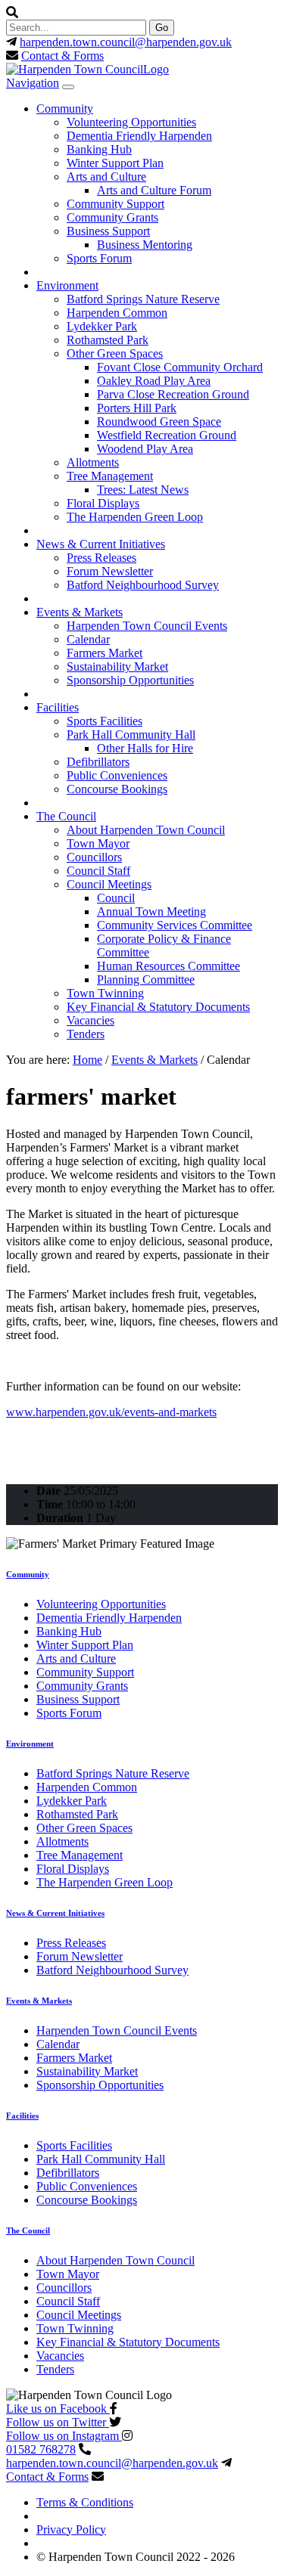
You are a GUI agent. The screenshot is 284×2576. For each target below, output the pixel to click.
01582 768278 (41, 2449)
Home (87, 1060)
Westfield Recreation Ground (167, 435)
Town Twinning (105, 993)
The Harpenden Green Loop (135, 517)
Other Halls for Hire (145, 748)
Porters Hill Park (137, 408)
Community (65, 108)
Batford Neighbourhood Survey (143, 585)
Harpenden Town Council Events (147, 626)
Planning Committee (146, 980)
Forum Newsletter (110, 571)
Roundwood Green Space (159, 422)
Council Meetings (109, 884)
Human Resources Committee (169, 966)
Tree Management (110, 476)
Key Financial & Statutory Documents (158, 1007)
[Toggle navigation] (68, 87)
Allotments (93, 462)
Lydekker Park (102, 326)
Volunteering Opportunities (131, 122)
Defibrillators (98, 762)
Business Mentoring (145, 245)
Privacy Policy (71, 2530)
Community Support (115, 204)
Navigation (33, 83)
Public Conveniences (117, 775)
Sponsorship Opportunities (130, 680)
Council (116, 898)
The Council (66, 816)
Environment (67, 285)
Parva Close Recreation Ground (173, 394)
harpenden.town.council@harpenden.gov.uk (126, 42)
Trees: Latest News (143, 490)
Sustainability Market (117, 666)
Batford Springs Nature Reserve (143, 299)
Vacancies (91, 1020)
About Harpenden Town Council (146, 830)
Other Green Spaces (115, 353)
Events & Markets (80, 612)
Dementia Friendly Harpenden (139, 136)
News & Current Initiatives (101, 544)
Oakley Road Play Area (154, 381)
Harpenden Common (117, 313)
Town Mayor (98, 843)
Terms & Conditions (85, 2502)
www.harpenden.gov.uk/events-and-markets (111, 1412)
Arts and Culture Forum (154, 190)
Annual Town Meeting (151, 911)
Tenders (86, 1034)
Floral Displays (103, 503)
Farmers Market (105, 653)
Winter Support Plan (115, 163)
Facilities (58, 707)
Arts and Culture (106, 177)
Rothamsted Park (108, 340)
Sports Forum (99, 258)
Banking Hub (99, 149)
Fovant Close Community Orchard (180, 367)
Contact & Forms (62, 56)
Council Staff (98, 871)
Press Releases (101, 558)
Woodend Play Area (145, 449)
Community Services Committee (175, 925)
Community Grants (112, 217)
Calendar (88, 639)
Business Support (108, 231)
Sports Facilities (105, 721)
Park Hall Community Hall (131, 735)
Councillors (94, 857)
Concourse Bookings (117, 789)
